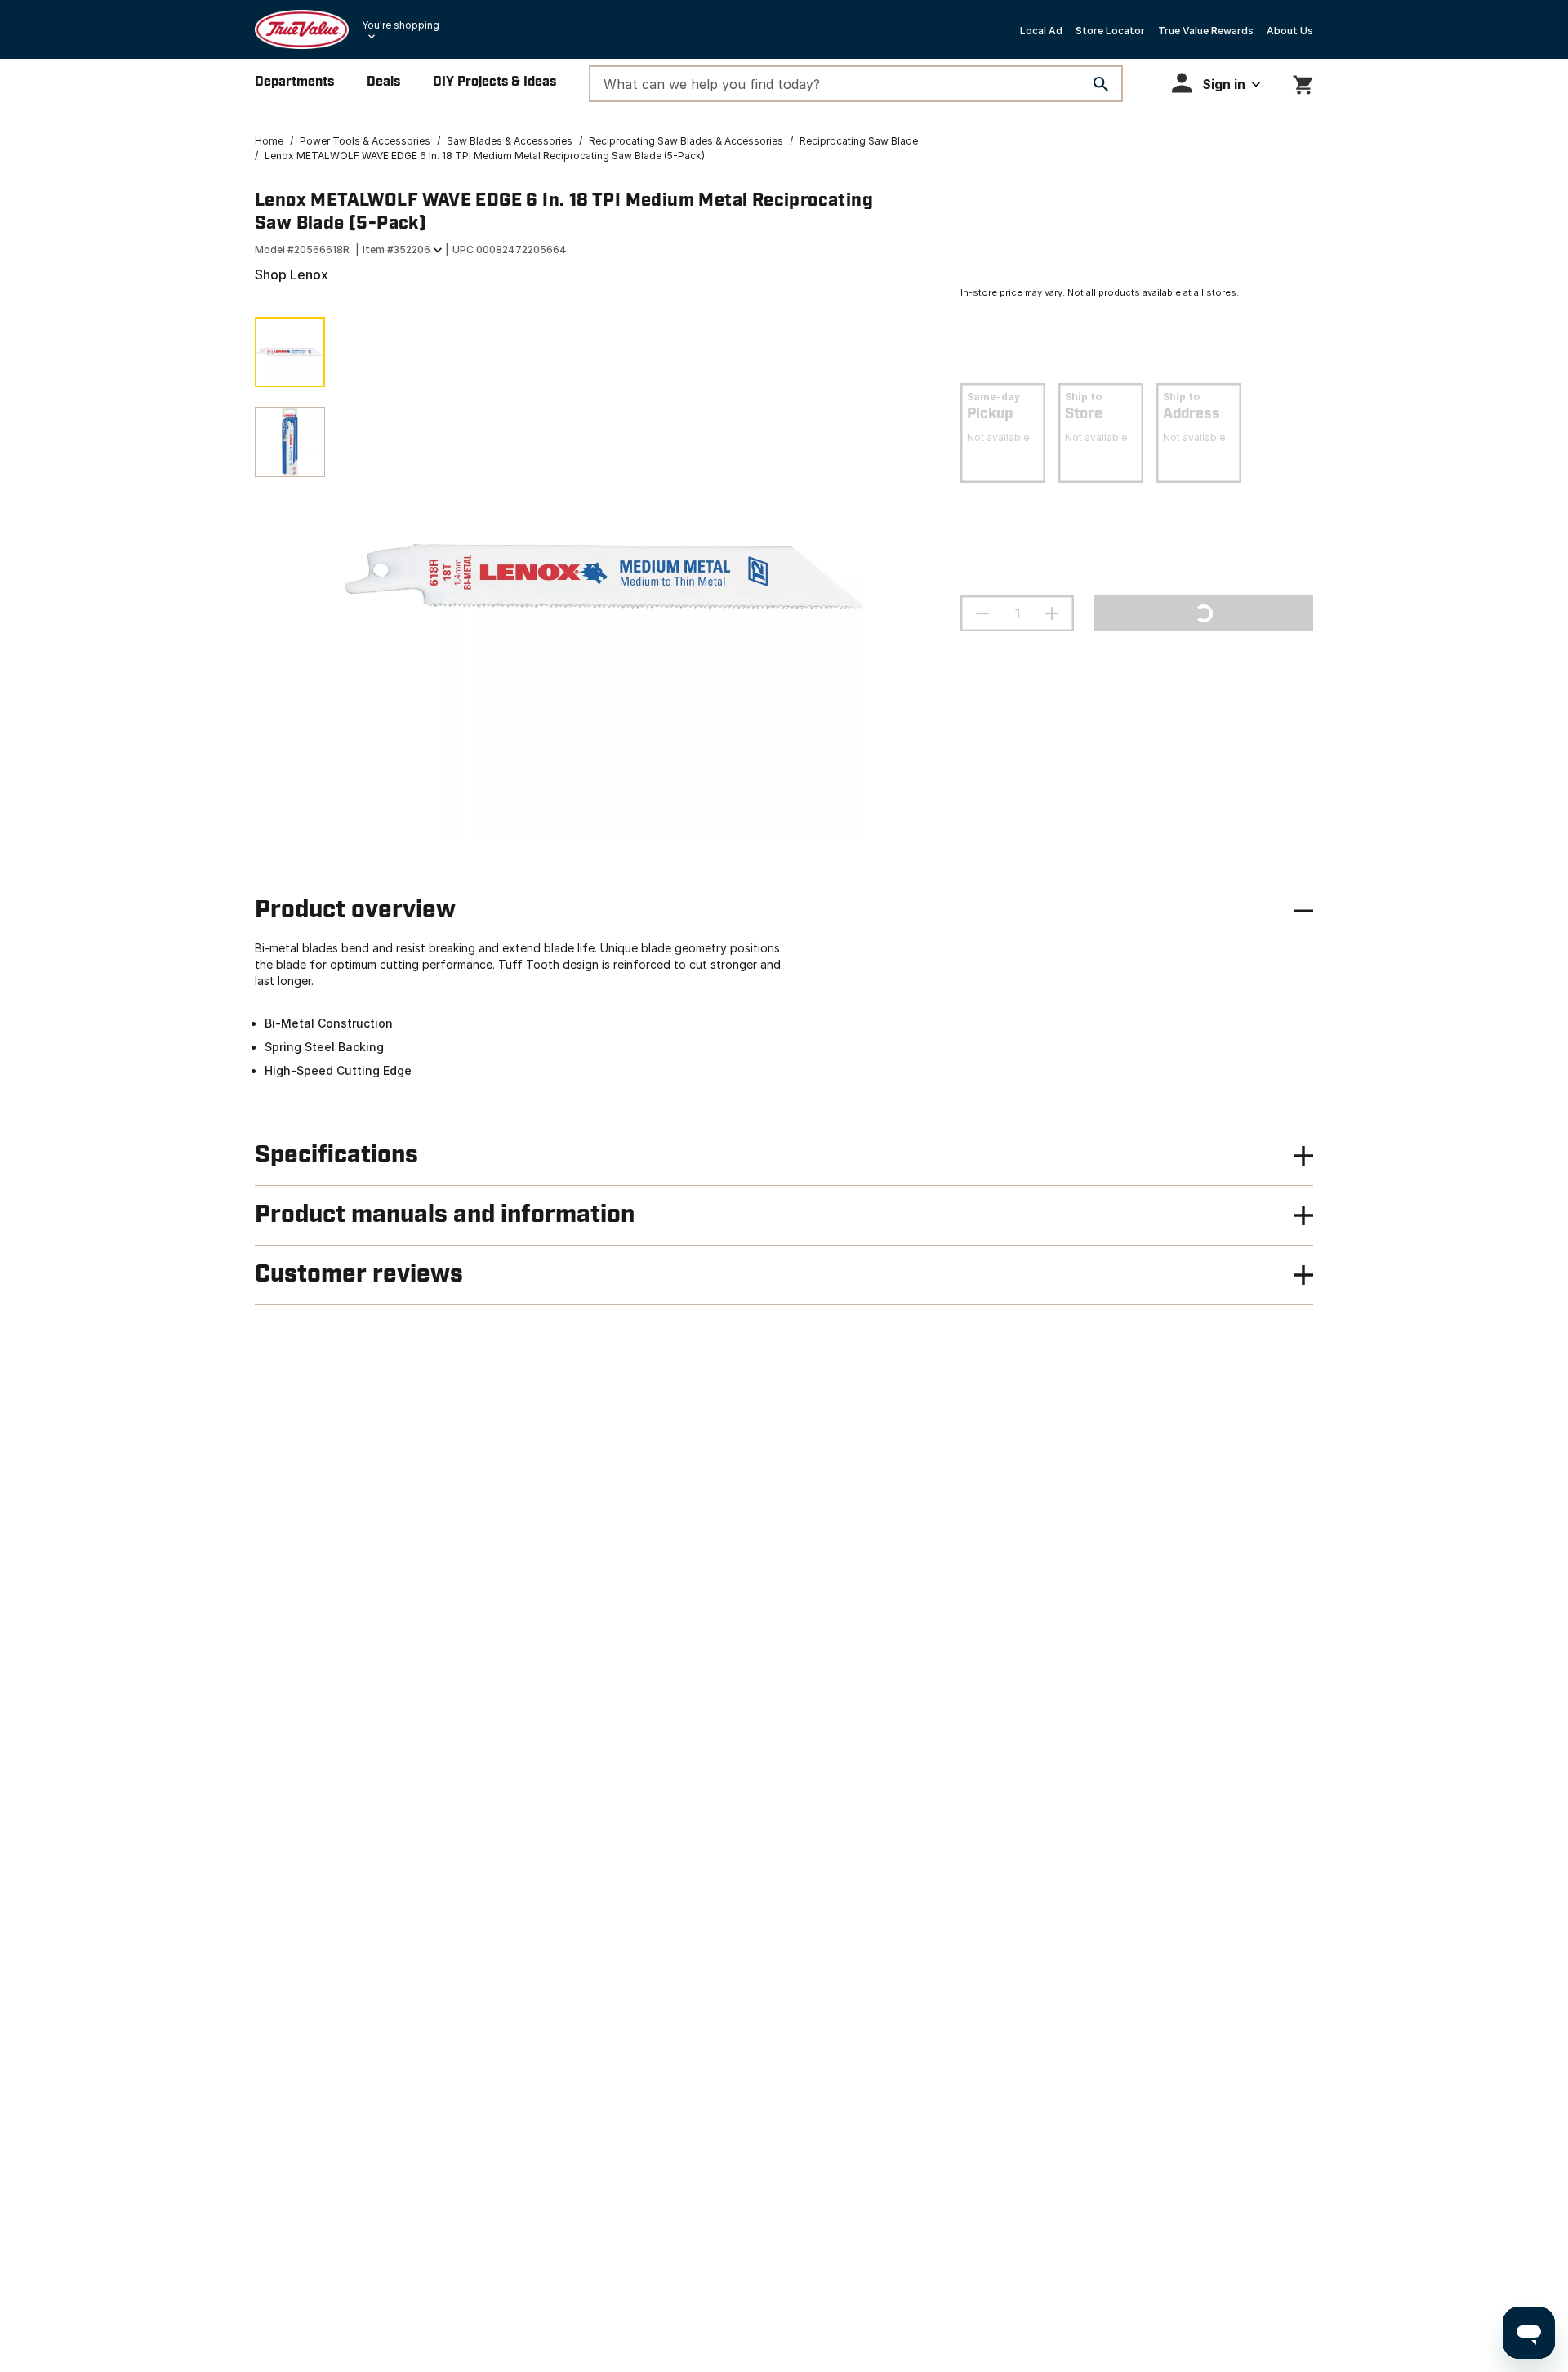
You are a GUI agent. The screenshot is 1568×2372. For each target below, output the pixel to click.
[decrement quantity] (982, 613)
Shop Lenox (292, 274)
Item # (396, 250)
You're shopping (401, 25)
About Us (1290, 31)
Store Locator (1110, 31)
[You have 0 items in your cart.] (1303, 82)
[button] (1216, 83)
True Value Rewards (1206, 31)
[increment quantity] (1052, 613)
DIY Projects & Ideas (494, 82)
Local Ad (1041, 31)
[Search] (1101, 84)
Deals (383, 82)
